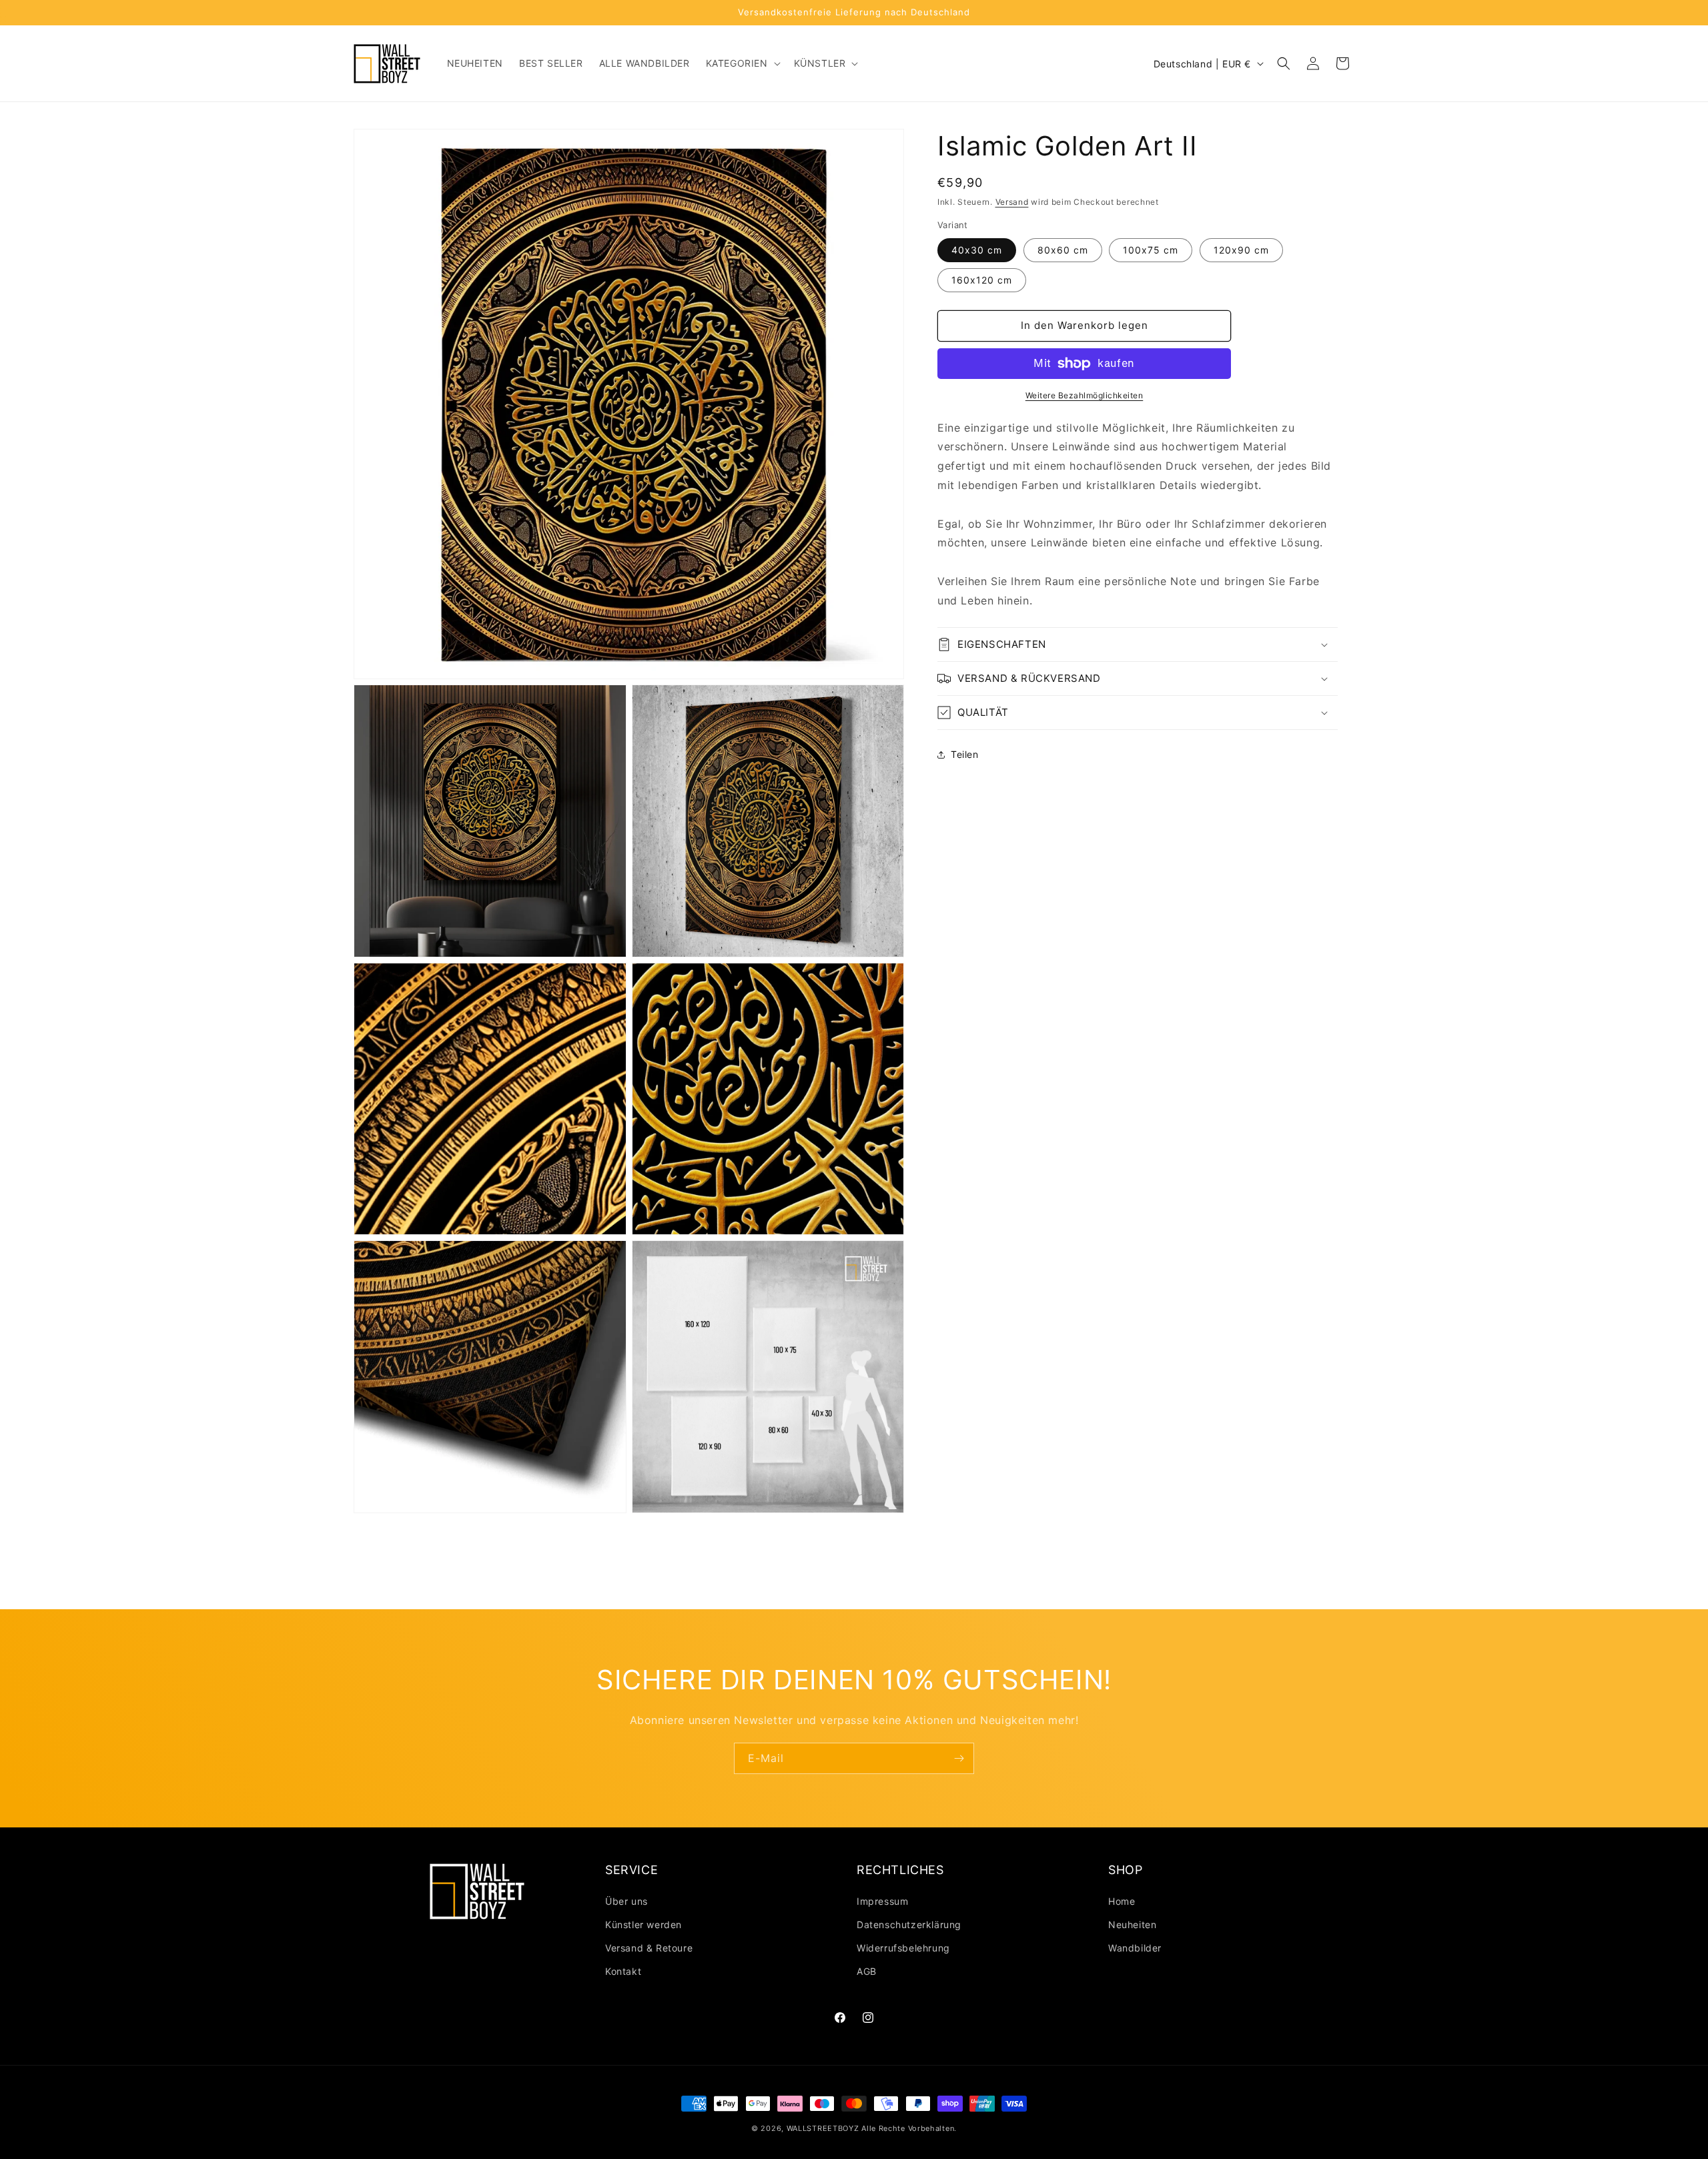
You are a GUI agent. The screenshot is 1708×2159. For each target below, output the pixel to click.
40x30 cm (977, 250)
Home (1122, 1901)
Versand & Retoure (649, 1948)
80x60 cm (1063, 250)
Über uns (626, 1901)
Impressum (882, 1901)
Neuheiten (1132, 1924)
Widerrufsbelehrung (903, 1948)
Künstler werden (644, 1924)
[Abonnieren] (959, 1758)
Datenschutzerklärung (909, 1924)
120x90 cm (1241, 250)
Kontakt (623, 1971)
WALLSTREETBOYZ (823, 2128)
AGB (867, 1971)
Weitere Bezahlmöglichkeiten (1085, 395)
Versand (1012, 202)
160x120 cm (982, 280)
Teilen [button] (965, 754)
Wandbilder (1135, 1948)
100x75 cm (1151, 250)
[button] (742, 63)
